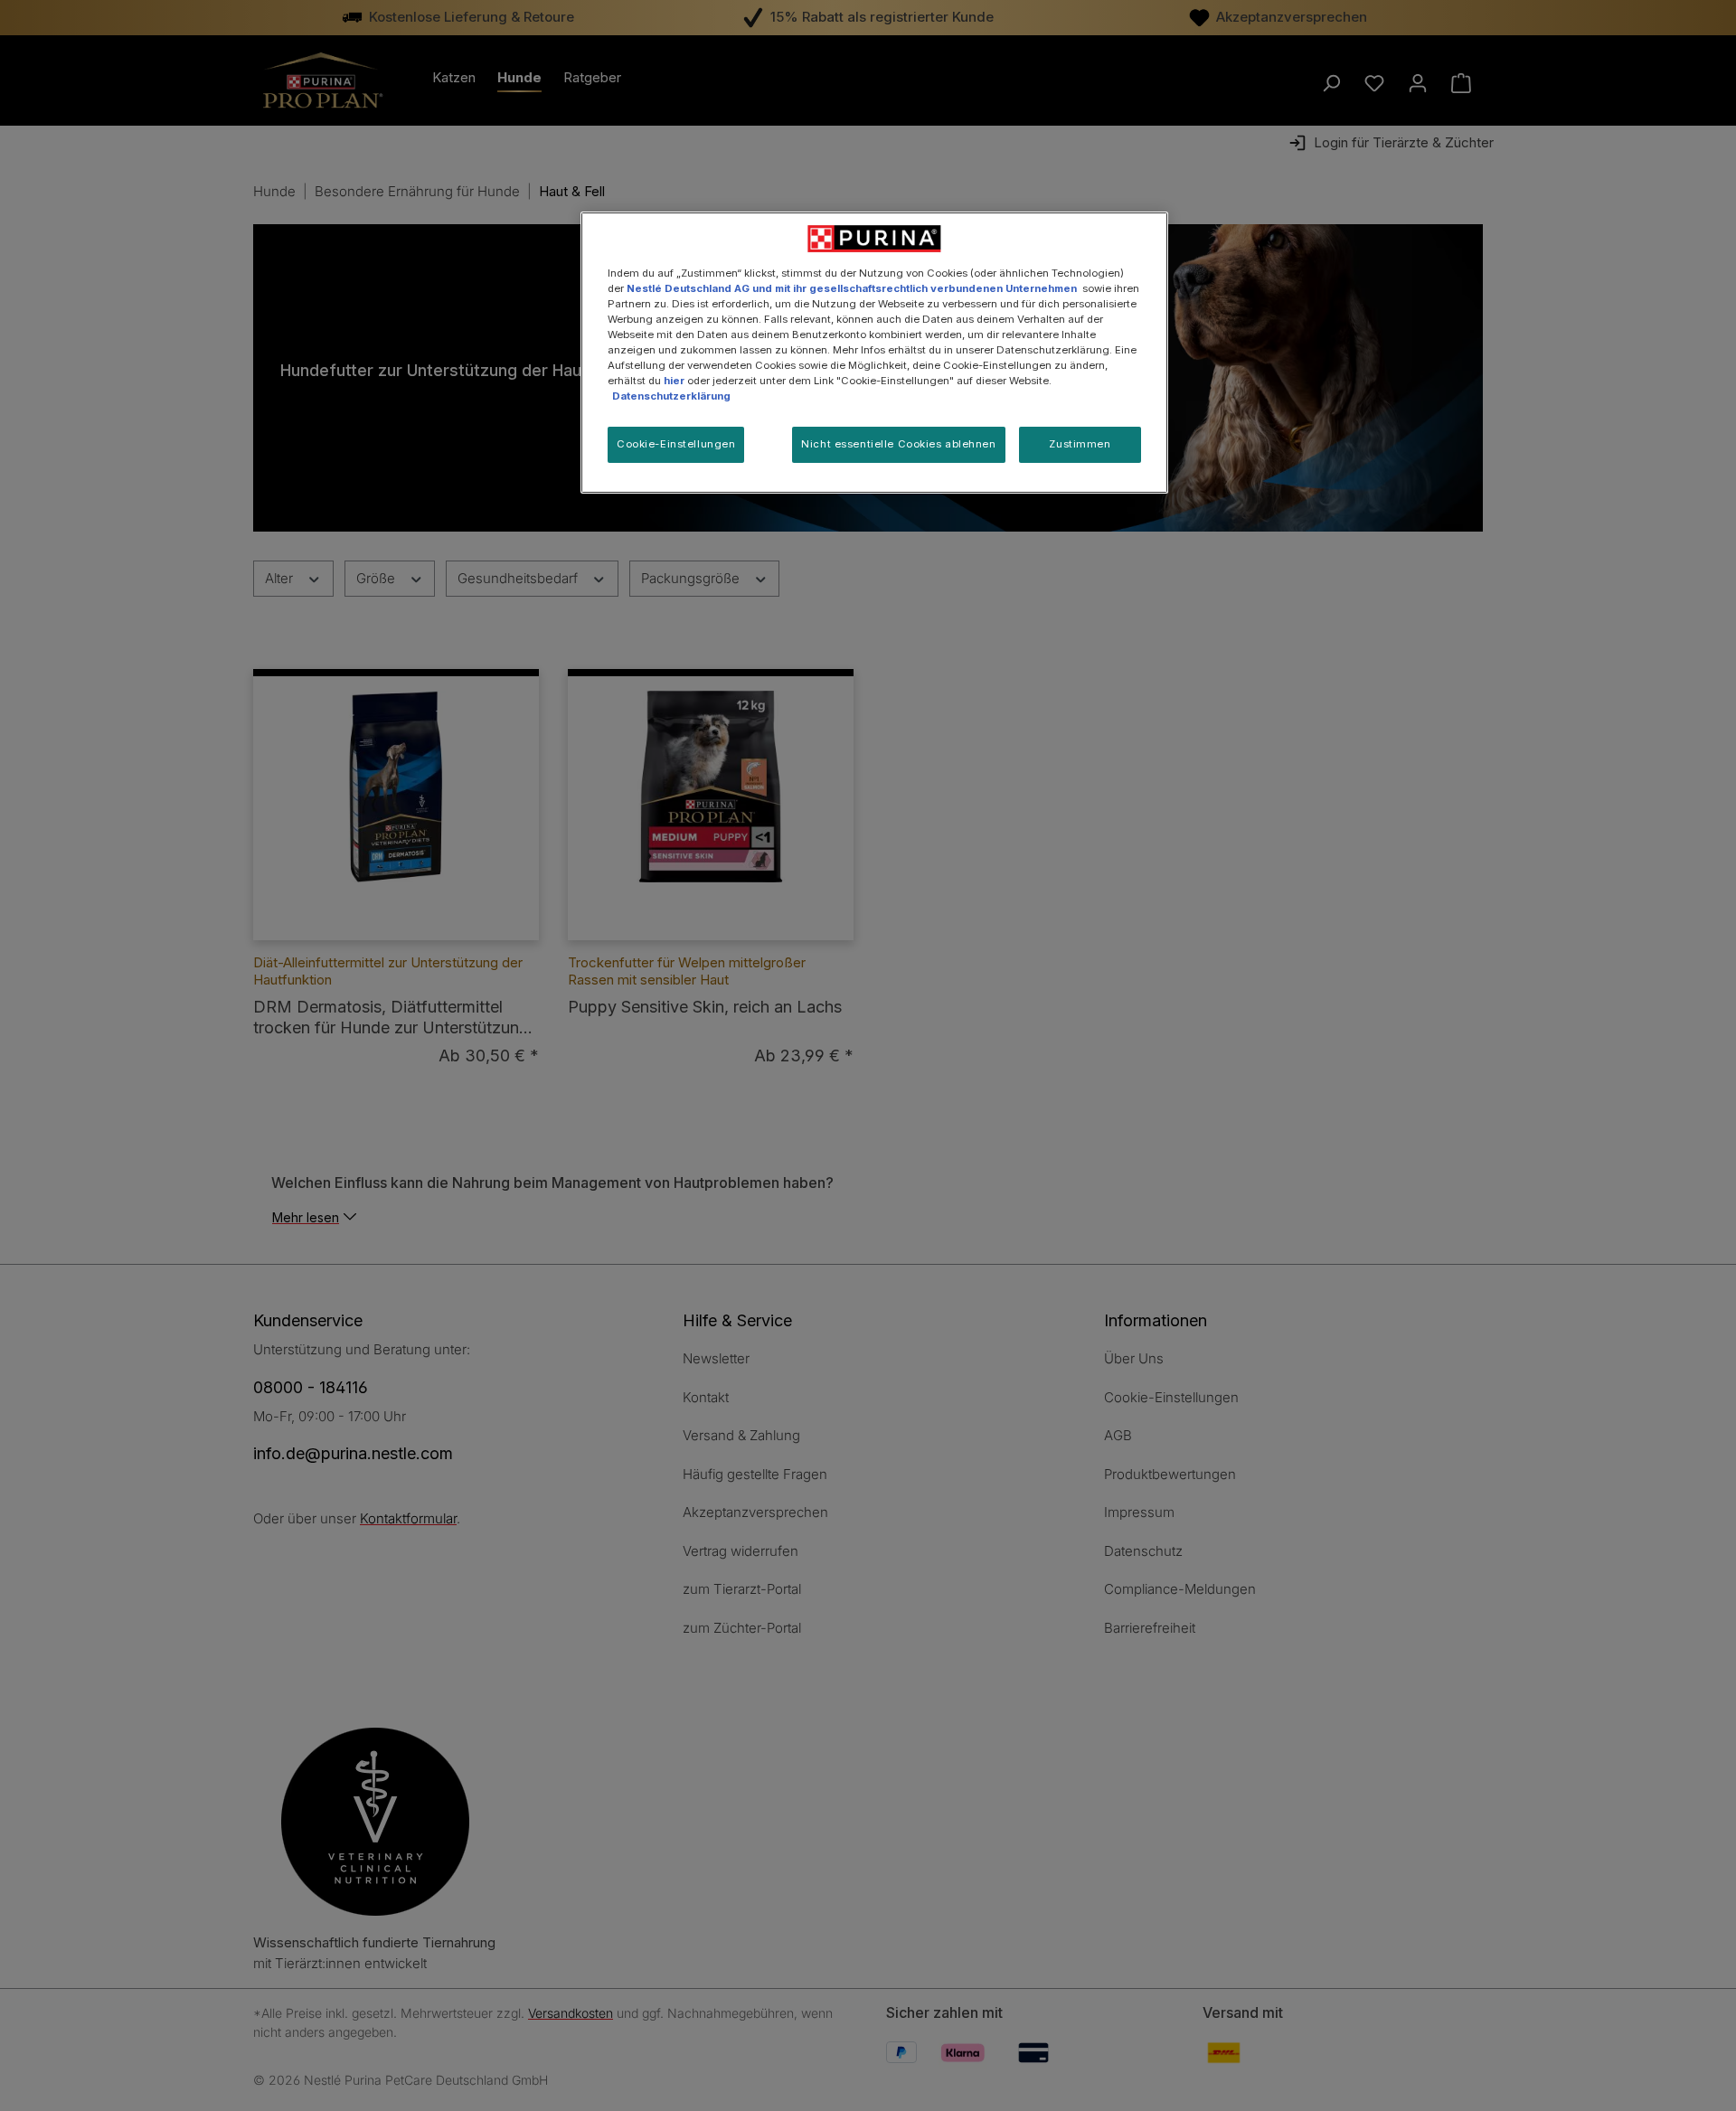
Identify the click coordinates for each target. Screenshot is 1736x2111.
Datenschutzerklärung (671, 396)
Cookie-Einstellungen (676, 444)
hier (674, 381)
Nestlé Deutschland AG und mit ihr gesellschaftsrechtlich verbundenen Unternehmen (852, 288)
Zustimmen (1080, 444)
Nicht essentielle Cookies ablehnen (898, 444)
